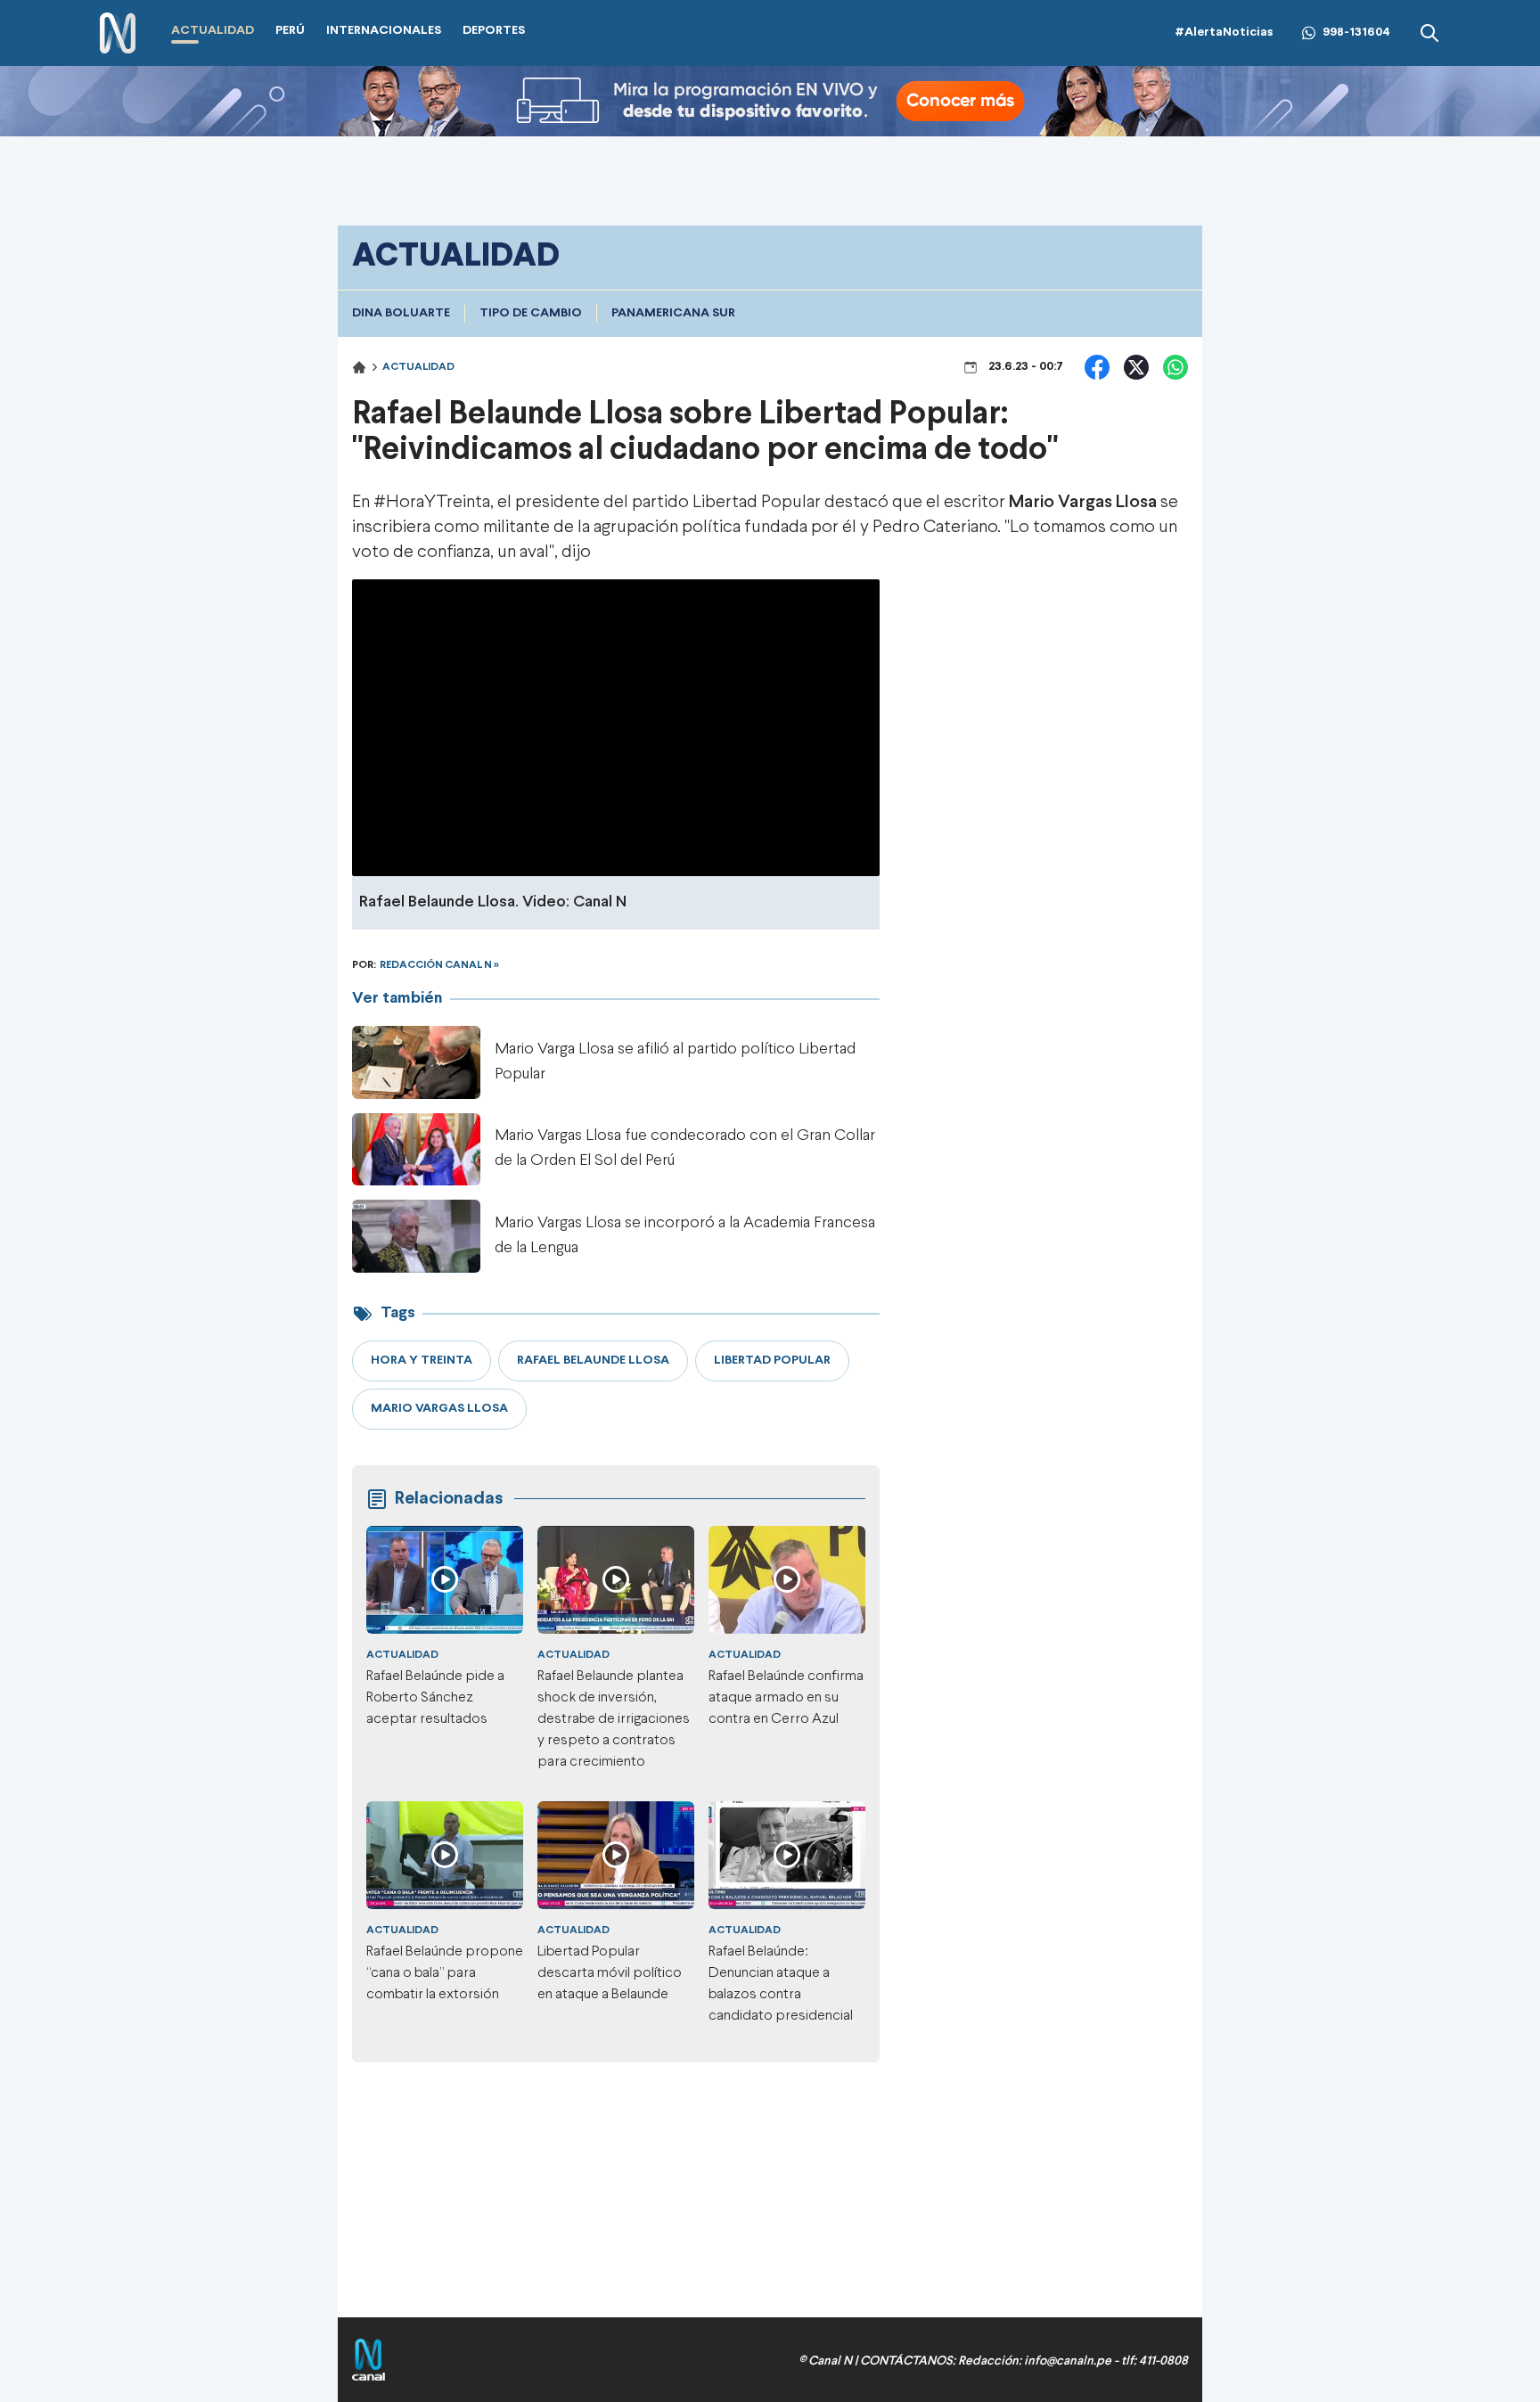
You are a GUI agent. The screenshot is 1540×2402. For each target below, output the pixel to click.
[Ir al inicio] (118, 33)
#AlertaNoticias (1224, 33)
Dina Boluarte (401, 313)
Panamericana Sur (673, 313)
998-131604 (1356, 33)
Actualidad (418, 367)
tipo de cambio (531, 313)
